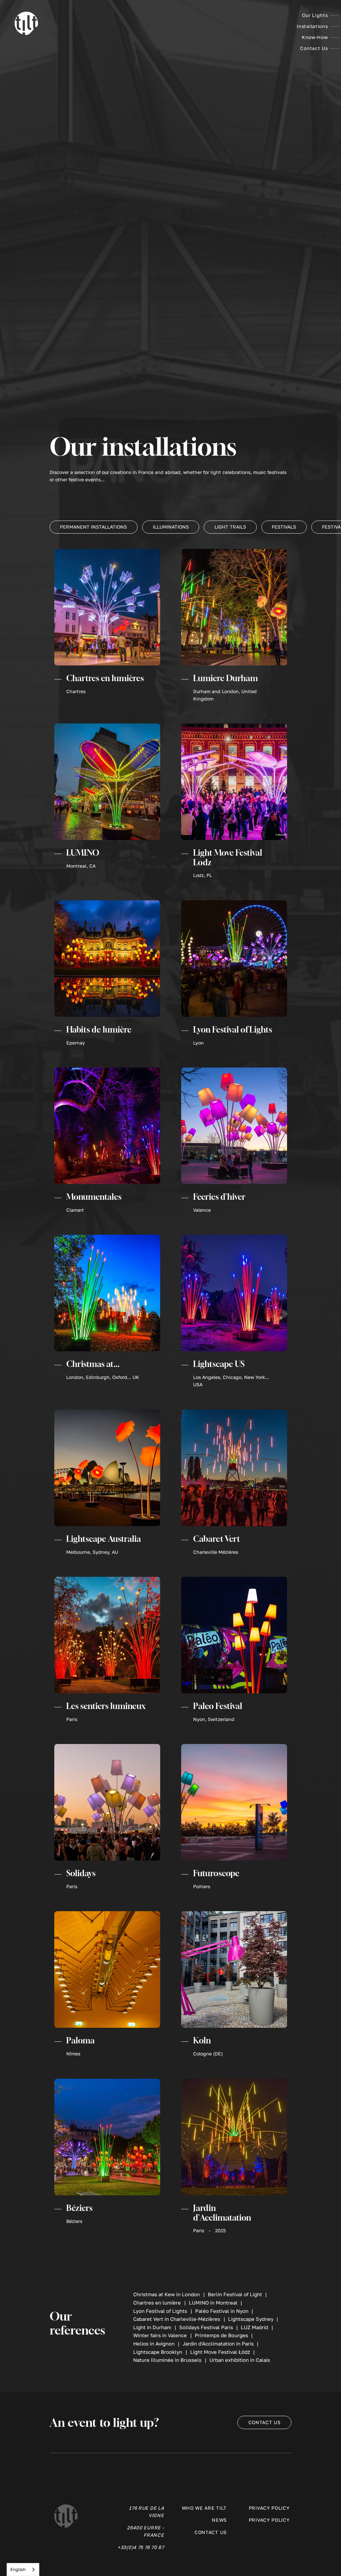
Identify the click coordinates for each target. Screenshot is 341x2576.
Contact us (265, 2422)
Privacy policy (269, 2508)
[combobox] (23, 2570)
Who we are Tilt (204, 2508)
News (219, 2520)
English (18, 2569)
